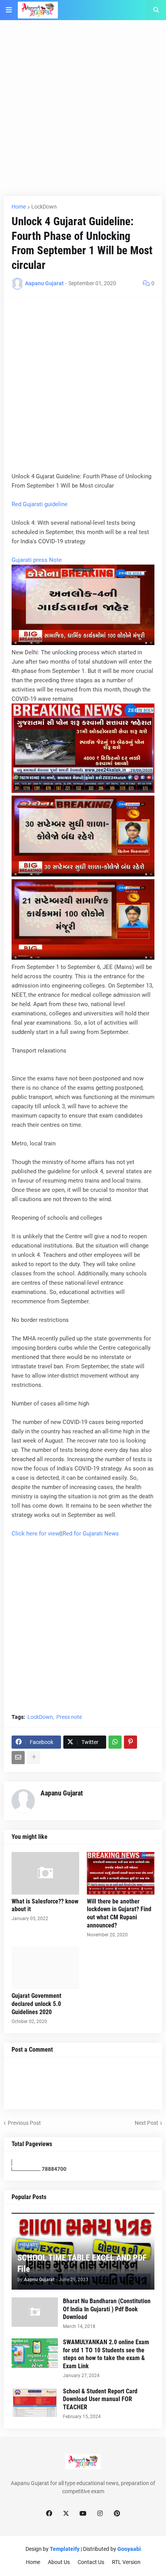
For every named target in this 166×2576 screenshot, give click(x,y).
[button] (9, 10)
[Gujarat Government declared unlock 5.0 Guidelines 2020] (45, 1968)
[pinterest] (117, 2514)
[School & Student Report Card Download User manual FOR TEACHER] (35, 2402)
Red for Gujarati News (91, 1534)
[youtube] (83, 2514)
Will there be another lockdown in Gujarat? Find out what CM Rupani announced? (119, 1913)
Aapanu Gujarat (62, 1793)
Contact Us (91, 2562)
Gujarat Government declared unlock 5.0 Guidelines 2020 (36, 2004)
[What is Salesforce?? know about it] (45, 1873)
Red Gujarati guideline (40, 504)
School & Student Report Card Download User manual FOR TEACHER (100, 2399)
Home (19, 207)
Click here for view (36, 1534)
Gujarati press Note (37, 560)
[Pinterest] (130, 1742)
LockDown (44, 207)
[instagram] (100, 2514)
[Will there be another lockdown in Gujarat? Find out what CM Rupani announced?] (121, 1873)
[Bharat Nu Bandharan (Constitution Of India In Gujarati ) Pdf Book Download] (35, 2312)
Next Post (147, 2123)
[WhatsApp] (115, 1742)
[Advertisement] (83, 113)
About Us (59, 2562)
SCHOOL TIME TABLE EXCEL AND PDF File (82, 2263)
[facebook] (49, 2514)
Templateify (65, 2549)
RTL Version (126, 2562)
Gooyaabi (129, 2549)
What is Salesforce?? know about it (45, 1905)
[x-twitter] (66, 2514)
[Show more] (34, 1758)
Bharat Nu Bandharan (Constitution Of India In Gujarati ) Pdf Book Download (107, 2309)
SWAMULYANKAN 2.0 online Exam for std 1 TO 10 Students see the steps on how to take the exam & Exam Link (106, 2354)
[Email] (18, 1758)
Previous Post (24, 2123)
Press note (69, 1717)
